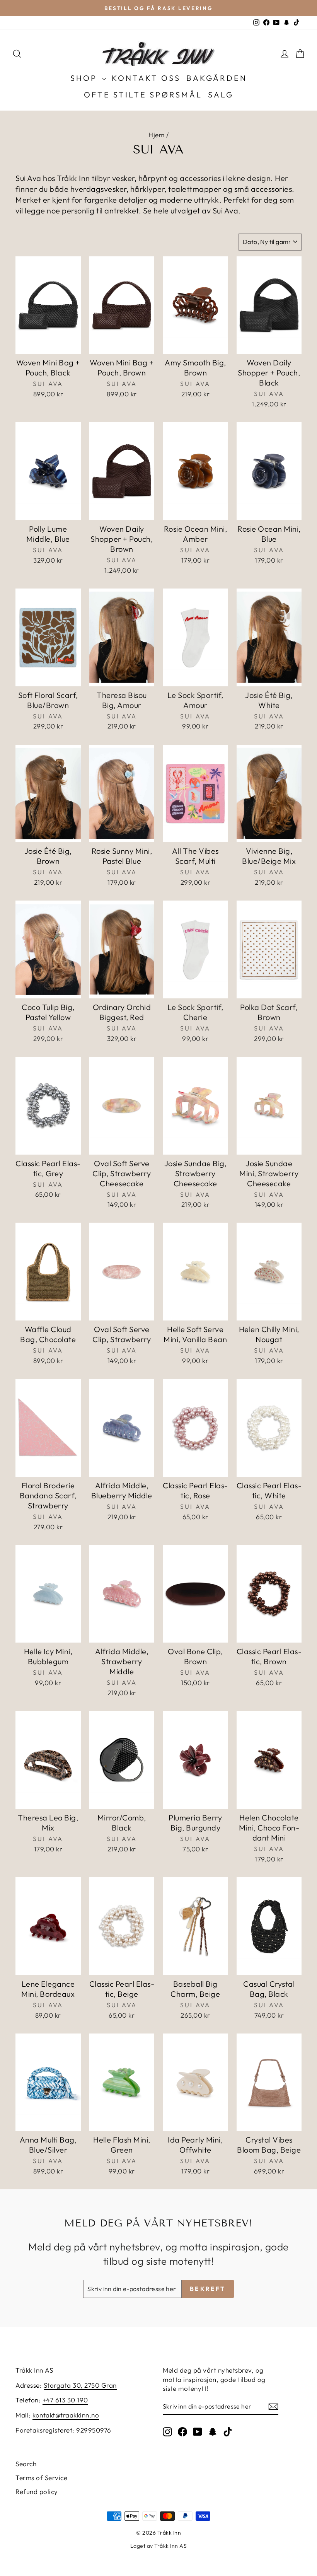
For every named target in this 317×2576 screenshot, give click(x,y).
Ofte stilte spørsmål (143, 95)
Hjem (156, 135)
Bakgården (217, 78)
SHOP (85, 78)
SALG (221, 95)
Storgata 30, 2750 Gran (80, 2385)
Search (26, 2464)
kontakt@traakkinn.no (66, 2415)
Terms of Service (41, 2478)
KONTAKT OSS (146, 78)
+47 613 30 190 (65, 2400)
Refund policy (37, 2492)
